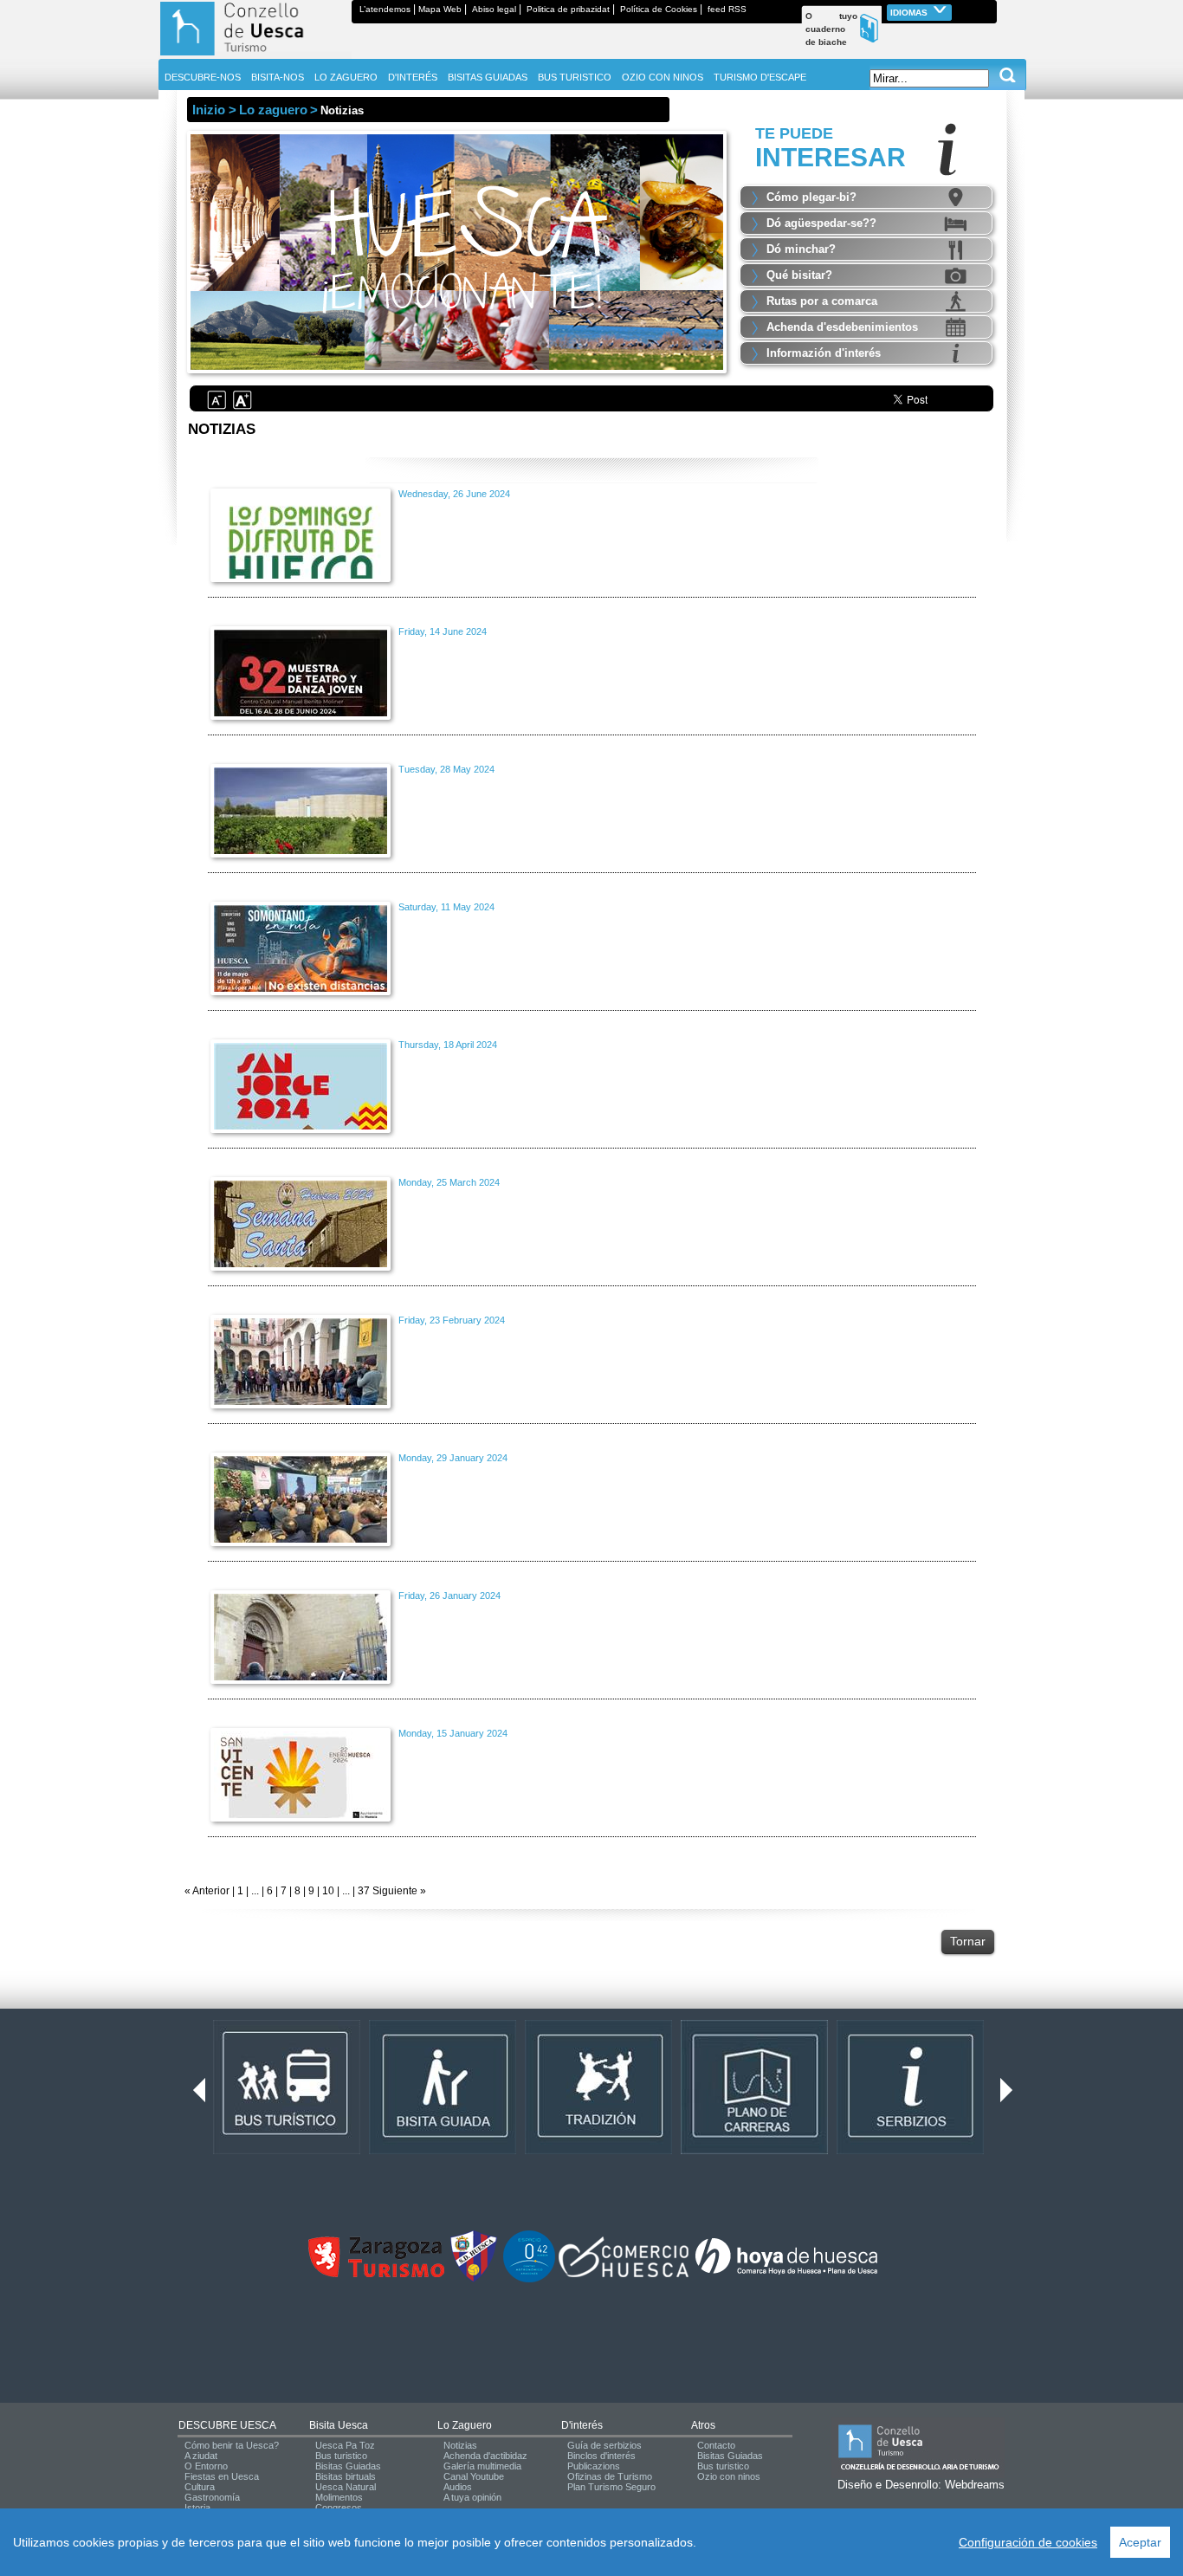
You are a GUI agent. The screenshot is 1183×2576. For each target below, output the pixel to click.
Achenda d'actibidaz (485, 2456)
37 (364, 1891)
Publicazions (594, 2466)
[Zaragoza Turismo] (376, 2274)
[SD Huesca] (474, 2279)
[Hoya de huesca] (787, 2274)
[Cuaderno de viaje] (989, 9)
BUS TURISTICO (575, 77)
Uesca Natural (346, 2487)
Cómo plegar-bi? (811, 197)
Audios (458, 2487)
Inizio (209, 110)
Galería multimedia (482, 2466)
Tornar (968, 1941)
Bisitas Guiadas (348, 2466)
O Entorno (206, 2466)
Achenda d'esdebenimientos (842, 327)
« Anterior (207, 1891)
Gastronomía (212, 2497)
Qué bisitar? (799, 275)
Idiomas (910, 13)
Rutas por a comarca (822, 301)
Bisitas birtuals (346, 2476)
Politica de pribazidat (568, 9)
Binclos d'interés (601, 2456)
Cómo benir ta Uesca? (232, 2445)
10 (328, 1891)
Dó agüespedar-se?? (821, 223)
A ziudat (201, 2456)
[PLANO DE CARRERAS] (754, 2151)
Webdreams (975, 2485)
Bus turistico (341, 2456)
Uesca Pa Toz (345, 2445)
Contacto (716, 2445)
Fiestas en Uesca (222, 2476)
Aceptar (1140, 2542)
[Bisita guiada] (443, 2151)
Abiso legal (494, 9)
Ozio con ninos (729, 2476)
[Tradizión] (598, 2151)
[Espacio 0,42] (529, 2279)
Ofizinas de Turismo (610, 2476)
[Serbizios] (910, 2151)
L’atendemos (385, 9)
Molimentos (339, 2497)
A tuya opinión (472, 2497)
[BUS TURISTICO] (287, 2151)
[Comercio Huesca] (624, 2274)
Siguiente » (398, 1891)
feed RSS (727, 9)
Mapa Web (440, 9)
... (255, 1891)
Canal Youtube (474, 2476)
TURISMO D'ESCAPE (760, 77)
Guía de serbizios (604, 2445)
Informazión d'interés (824, 353)
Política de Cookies (659, 9)
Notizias (460, 2445)
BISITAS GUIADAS (488, 77)
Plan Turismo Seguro (611, 2487)
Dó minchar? (801, 249)
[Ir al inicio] (255, 55)
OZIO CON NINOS (663, 77)
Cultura (200, 2487)
